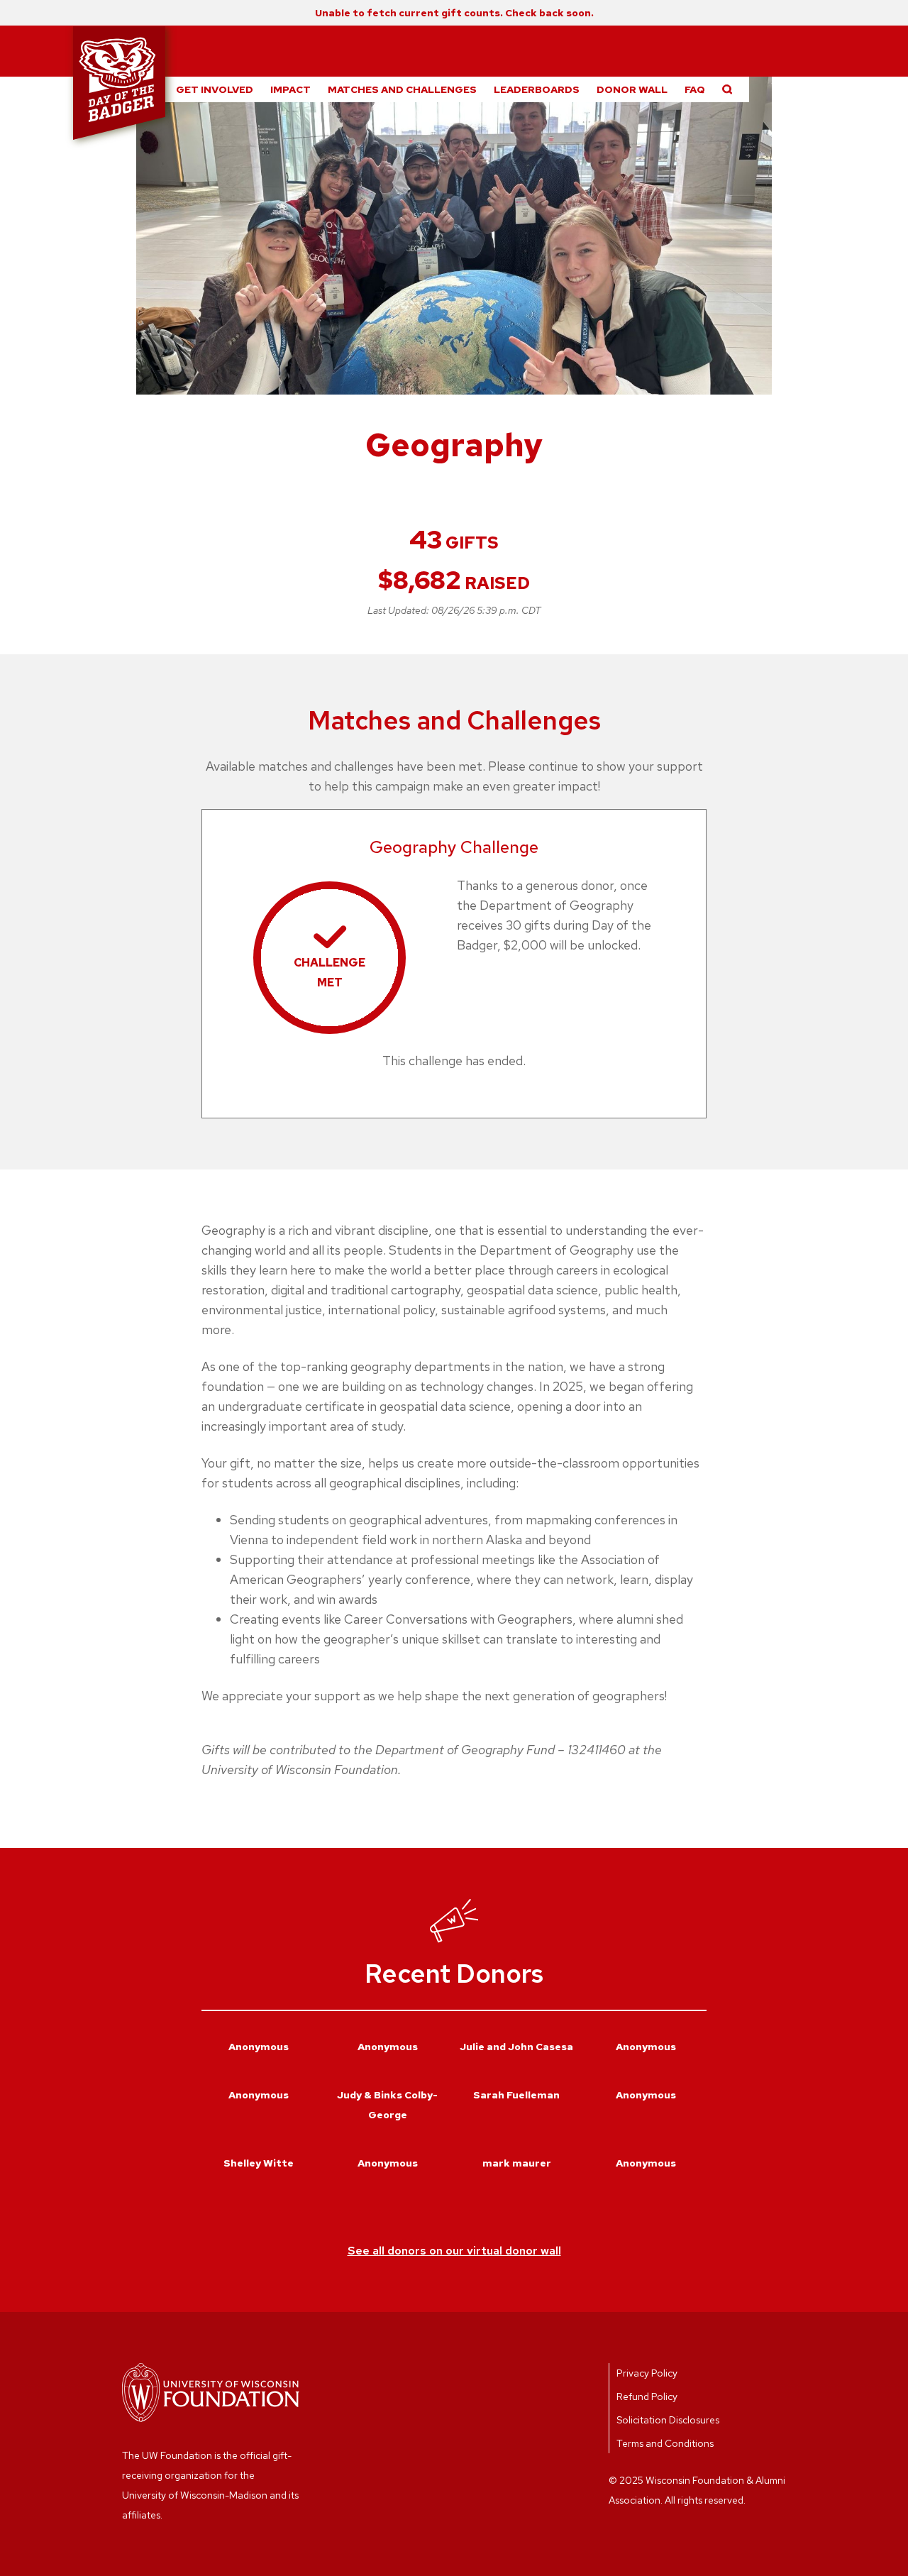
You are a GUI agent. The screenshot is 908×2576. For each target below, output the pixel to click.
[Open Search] (727, 89)
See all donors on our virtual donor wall (454, 2251)
